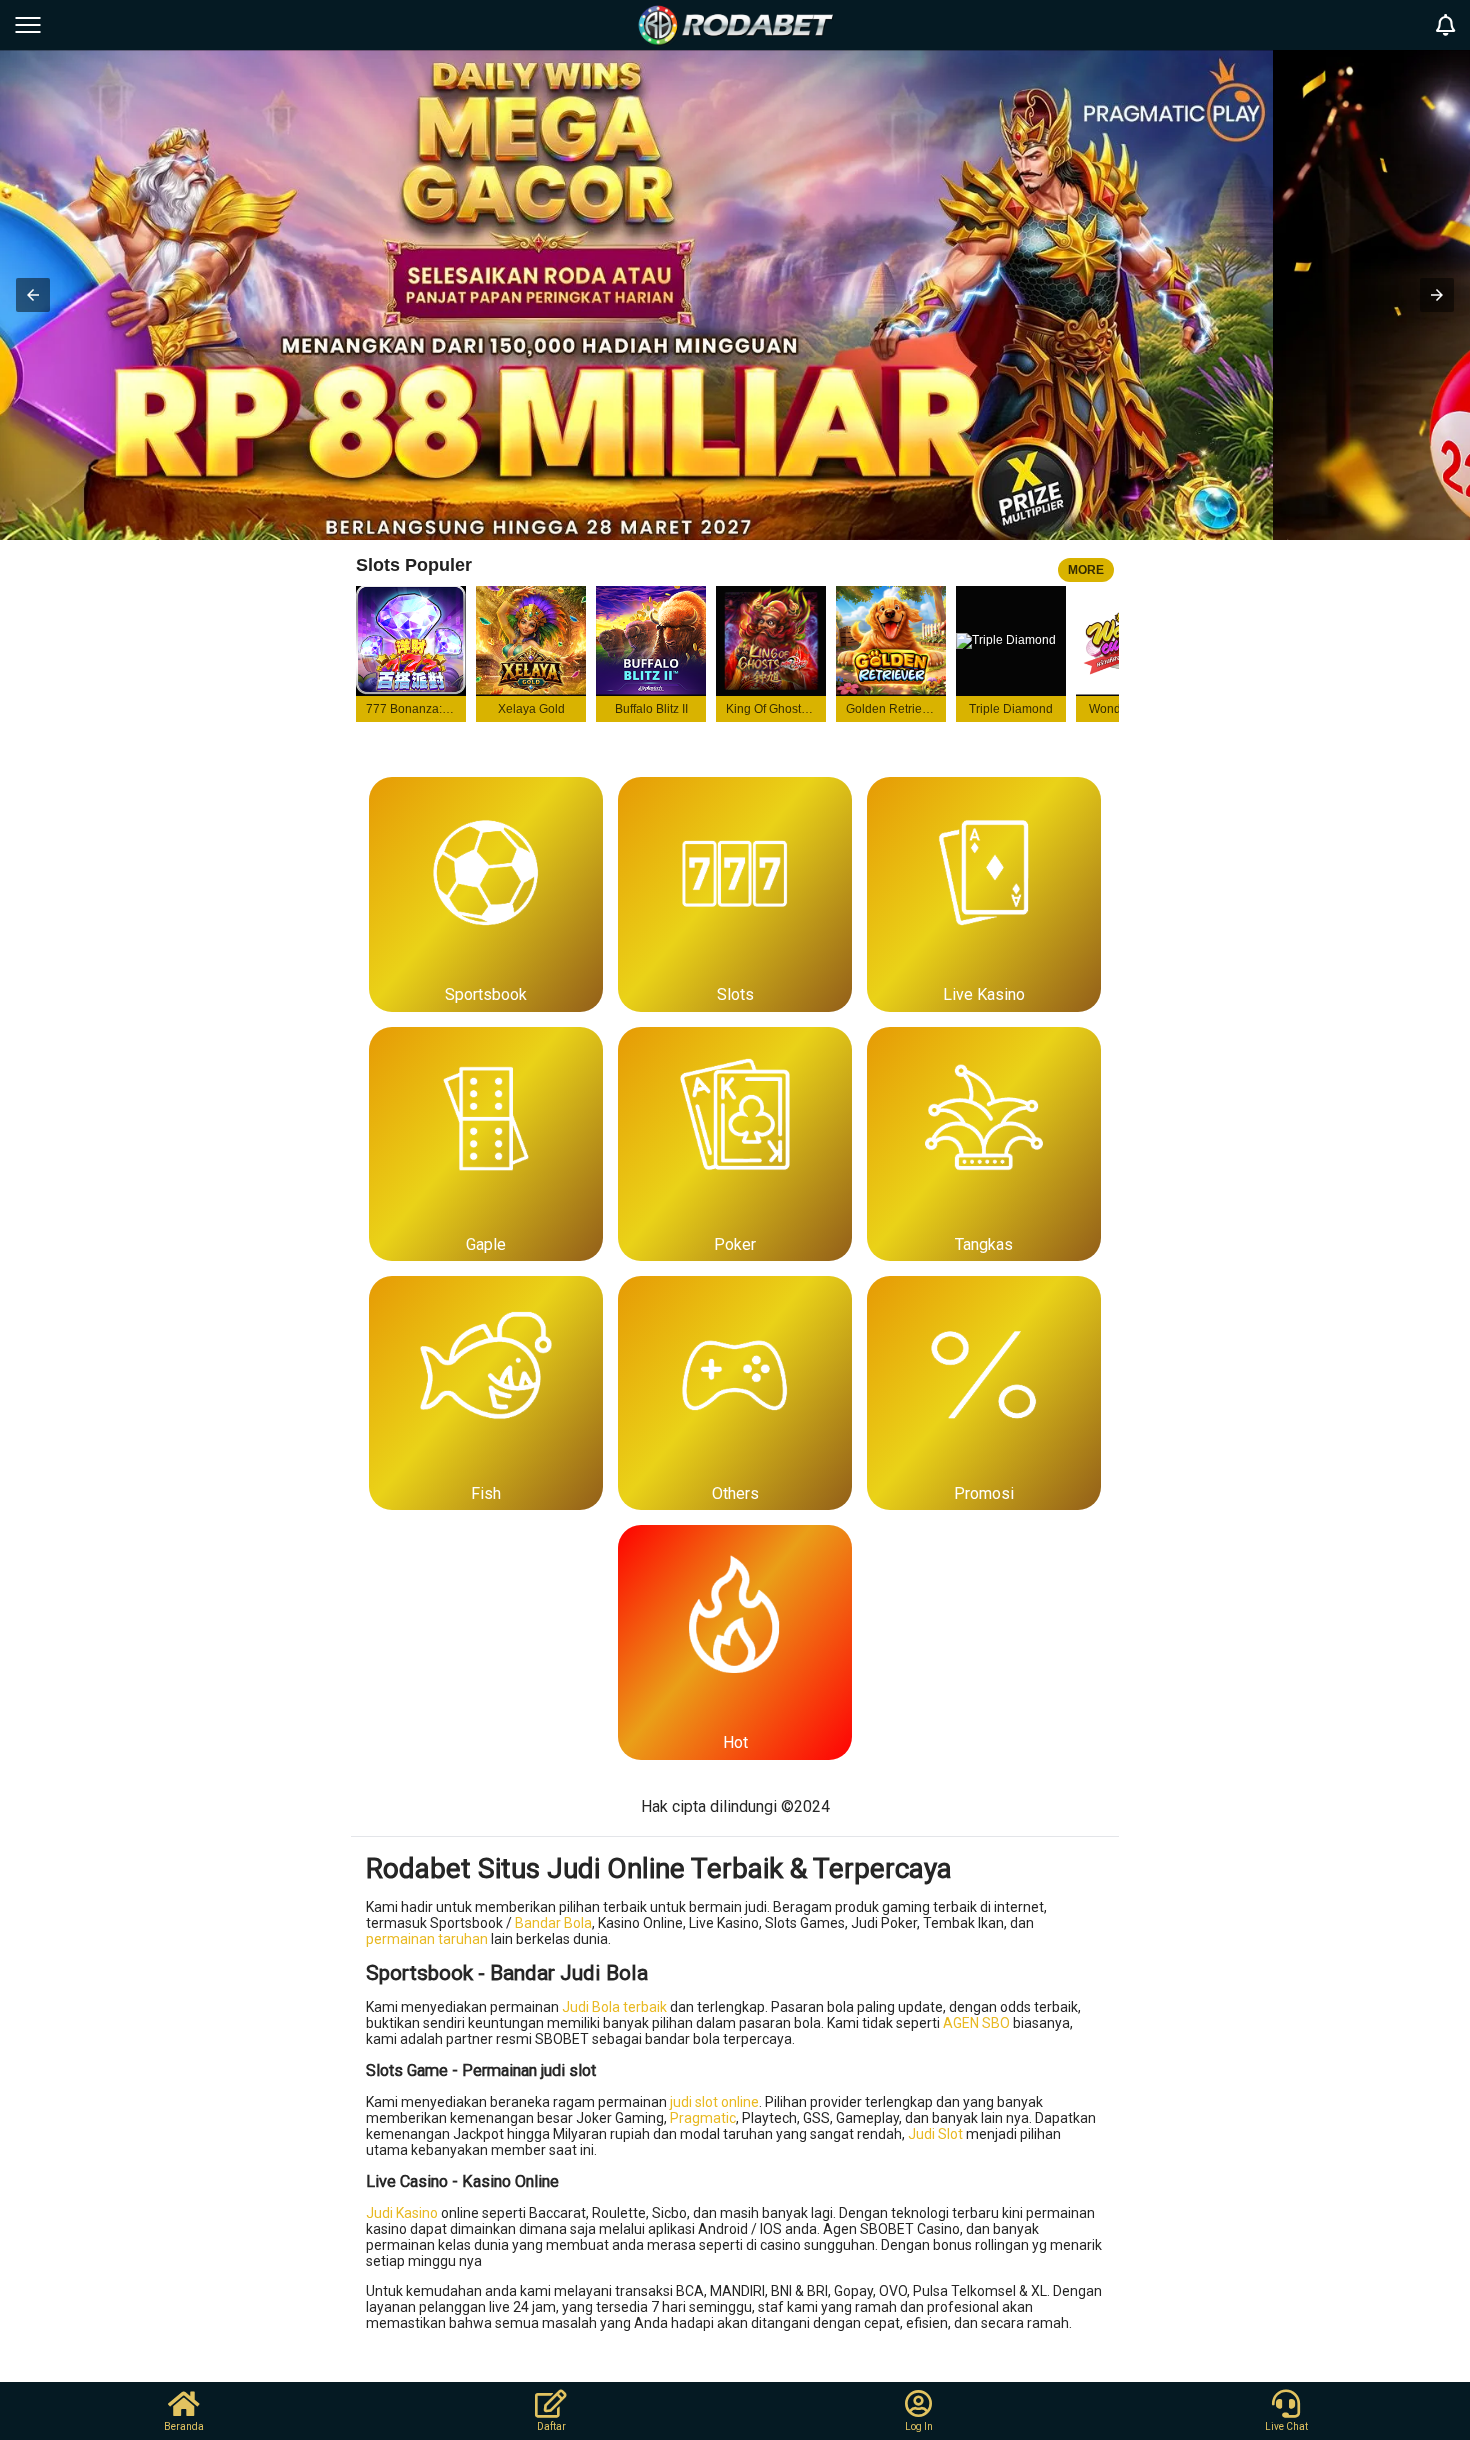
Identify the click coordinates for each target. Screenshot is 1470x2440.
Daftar (551, 2426)
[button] (33, 295)
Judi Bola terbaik (614, 2007)
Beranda (184, 2426)
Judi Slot (935, 2134)
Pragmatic (703, 2118)
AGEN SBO (976, 2023)
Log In (919, 2426)
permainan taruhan (427, 1939)
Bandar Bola (553, 1923)
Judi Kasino (402, 2213)
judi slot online (714, 2102)
